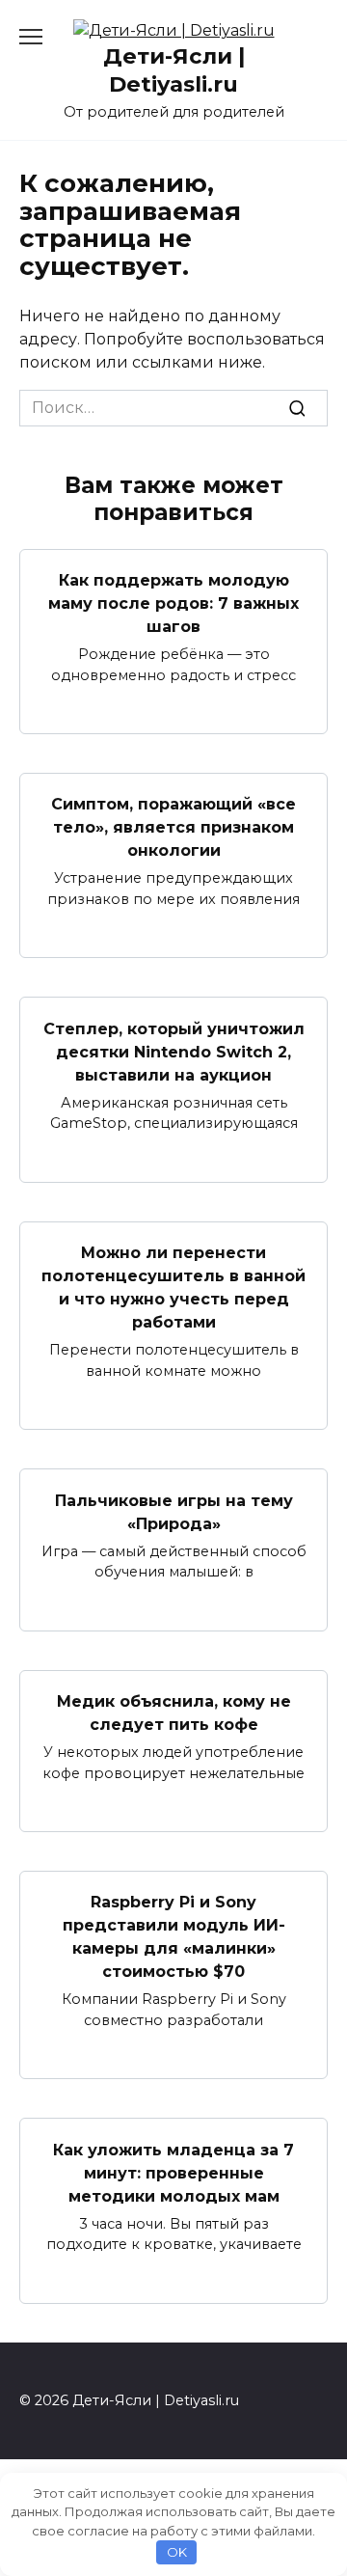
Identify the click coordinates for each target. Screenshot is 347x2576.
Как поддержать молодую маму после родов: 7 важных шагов (173, 603)
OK (177, 2552)
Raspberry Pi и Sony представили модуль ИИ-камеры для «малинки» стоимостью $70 (174, 1937)
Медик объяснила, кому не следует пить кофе (174, 1713)
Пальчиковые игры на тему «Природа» (174, 1511)
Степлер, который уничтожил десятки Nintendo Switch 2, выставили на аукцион (174, 1051)
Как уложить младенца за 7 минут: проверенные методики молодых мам (173, 2172)
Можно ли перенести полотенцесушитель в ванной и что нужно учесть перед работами (173, 1288)
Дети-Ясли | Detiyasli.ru (174, 70)
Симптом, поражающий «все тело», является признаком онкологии (173, 827)
